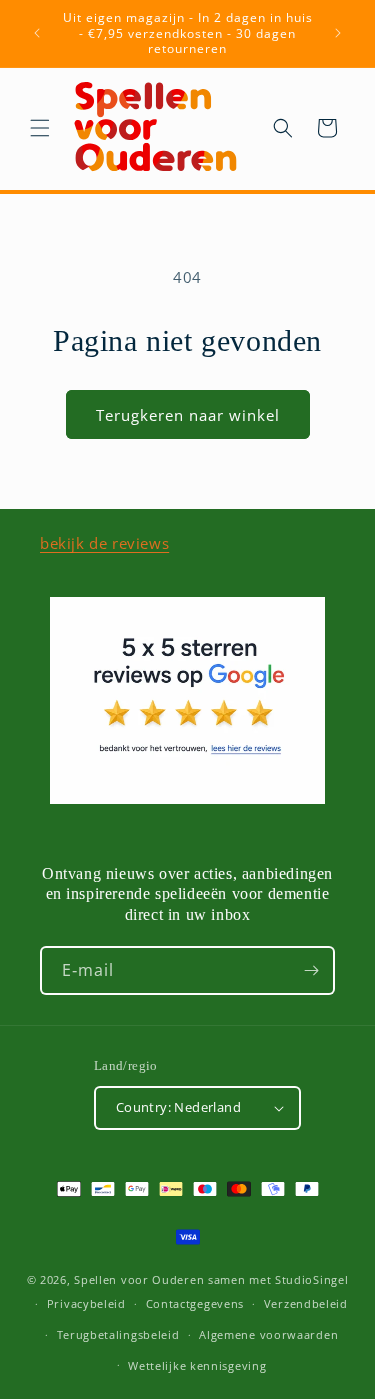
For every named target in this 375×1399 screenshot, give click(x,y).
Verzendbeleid (306, 1303)
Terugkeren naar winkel (188, 415)
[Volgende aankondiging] (338, 33)
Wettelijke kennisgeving (197, 1365)
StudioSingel (311, 1279)
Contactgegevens (195, 1303)
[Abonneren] (311, 970)
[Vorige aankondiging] (37, 33)
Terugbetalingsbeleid (118, 1334)
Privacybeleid (86, 1303)
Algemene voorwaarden (268, 1334)
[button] (40, 128)
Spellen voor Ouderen (139, 1279)
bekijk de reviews (104, 543)
